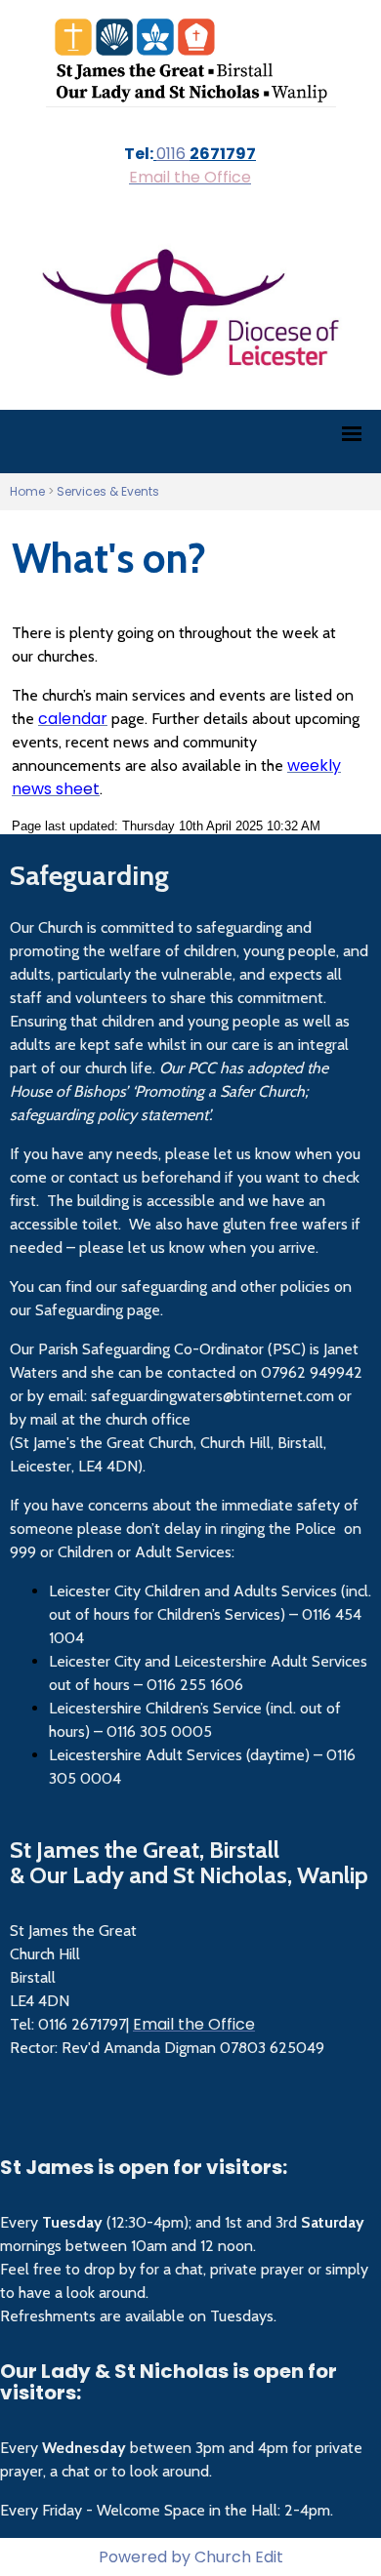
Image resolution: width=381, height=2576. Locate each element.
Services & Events (108, 491)
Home (27, 491)
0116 (173, 154)
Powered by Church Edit (191, 2557)
